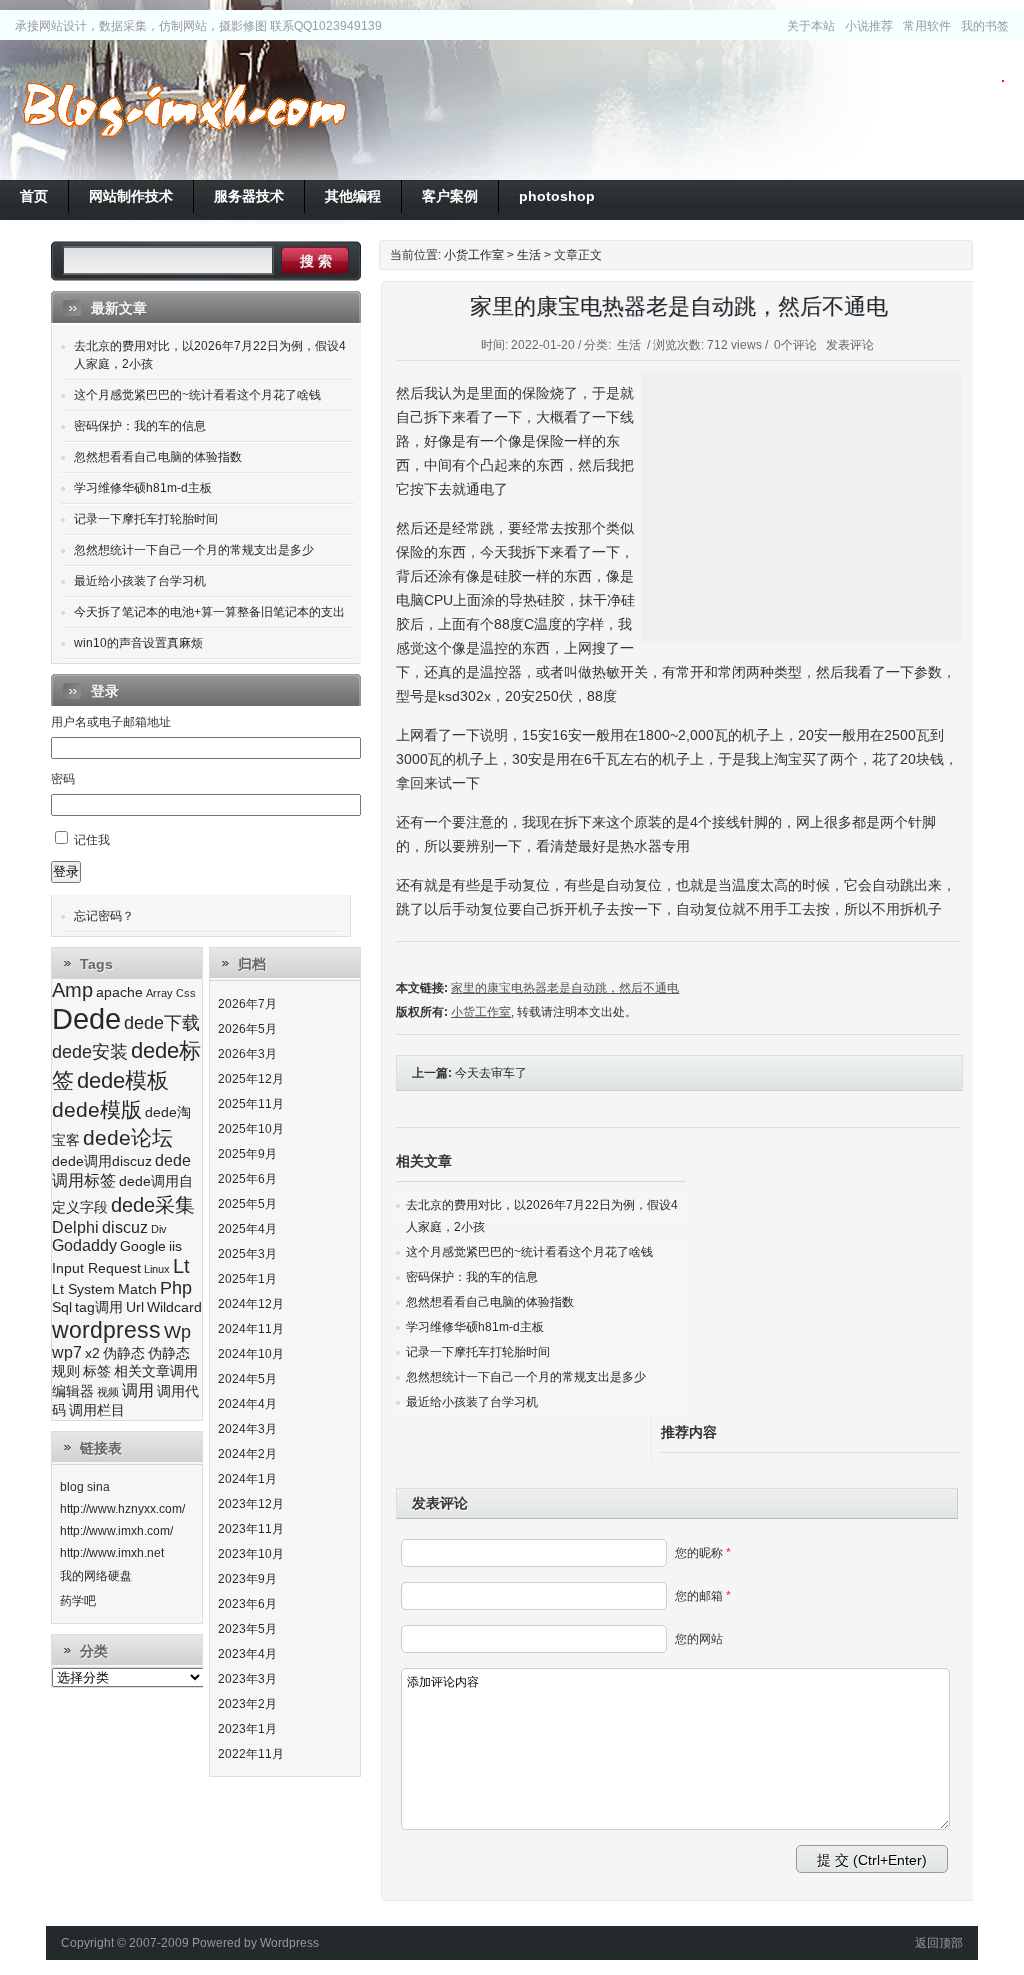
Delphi (75, 1227)
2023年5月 (247, 1629)
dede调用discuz (102, 1161)
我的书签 (985, 26)
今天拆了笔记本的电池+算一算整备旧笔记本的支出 (209, 612)
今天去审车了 (491, 1073)
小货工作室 (184, 110)
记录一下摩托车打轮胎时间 (478, 1352)
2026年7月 (247, 1004)
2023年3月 (247, 1679)
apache (119, 992)
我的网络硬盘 (96, 1576)
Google (143, 1246)
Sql (62, 1307)
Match (137, 1289)
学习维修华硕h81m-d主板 (475, 1327)
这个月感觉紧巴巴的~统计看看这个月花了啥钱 (529, 1252)
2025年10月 (251, 1129)
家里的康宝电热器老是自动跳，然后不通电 (679, 306)
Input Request (96, 1268)
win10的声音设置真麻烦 (138, 643)
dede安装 (90, 1052)
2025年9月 (247, 1154)
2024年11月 (251, 1329)
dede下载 (162, 1023)
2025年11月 (251, 1104)
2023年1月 (247, 1729)
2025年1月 (247, 1279)
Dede (86, 1018)
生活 (529, 255)
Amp (72, 990)
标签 (97, 1371)
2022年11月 (251, 1754)
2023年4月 (247, 1654)
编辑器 (73, 1391)
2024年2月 (247, 1454)
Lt (181, 1266)
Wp (177, 1332)
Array (159, 993)
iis (175, 1246)
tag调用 (99, 1307)
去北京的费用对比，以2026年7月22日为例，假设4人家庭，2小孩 (210, 355)
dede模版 (97, 1109)
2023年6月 (247, 1604)
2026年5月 (247, 1029)
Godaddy (84, 1245)
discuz (125, 1227)
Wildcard (174, 1307)
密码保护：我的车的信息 (472, 1277)
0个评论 (795, 345)
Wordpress (289, 1943)
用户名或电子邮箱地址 (111, 722)
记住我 (92, 840)
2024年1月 (247, 1479)
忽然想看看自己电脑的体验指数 (490, 1302)
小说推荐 (869, 26)
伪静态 (124, 1353)
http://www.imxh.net (112, 1553)
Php (176, 1288)
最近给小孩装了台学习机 (472, 1402)
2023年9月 (247, 1579)
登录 (66, 871)
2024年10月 (251, 1354)
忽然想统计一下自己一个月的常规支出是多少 (526, 1377)
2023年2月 (247, 1704)
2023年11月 (251, 1529)
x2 (92, 1353)
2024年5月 (247, 1379)
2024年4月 (247, 1404)
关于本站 (811, 26)
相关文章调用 (156, 1371)
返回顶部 (939, 1943)
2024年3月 (247, 1429)
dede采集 (153, 1205)
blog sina (85, 1487)
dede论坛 (128, 1137)
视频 (108, 1392)
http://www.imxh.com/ (116, 1531)
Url (135, 1307)
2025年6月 (247, 1179)
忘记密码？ (104, 916)
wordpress (106, 1330)
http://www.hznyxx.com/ (122, 1509)
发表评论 (850, 345)
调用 (138, 1390)
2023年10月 (251, 1554)
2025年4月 (247, 1229)
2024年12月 (251, 1304)
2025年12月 (251, 1079)
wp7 (67, 1352)
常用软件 (927, 26)
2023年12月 (251, 1504)
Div (159, 1229)
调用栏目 (97, 1410)
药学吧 (78, 1601)
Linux (157, 1269)
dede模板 (123, 1080)
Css (186, 993)
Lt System (83, 1289)
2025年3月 (247, 1254)
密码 (63, 779)
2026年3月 (247, 1054)
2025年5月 (247, 1204)
